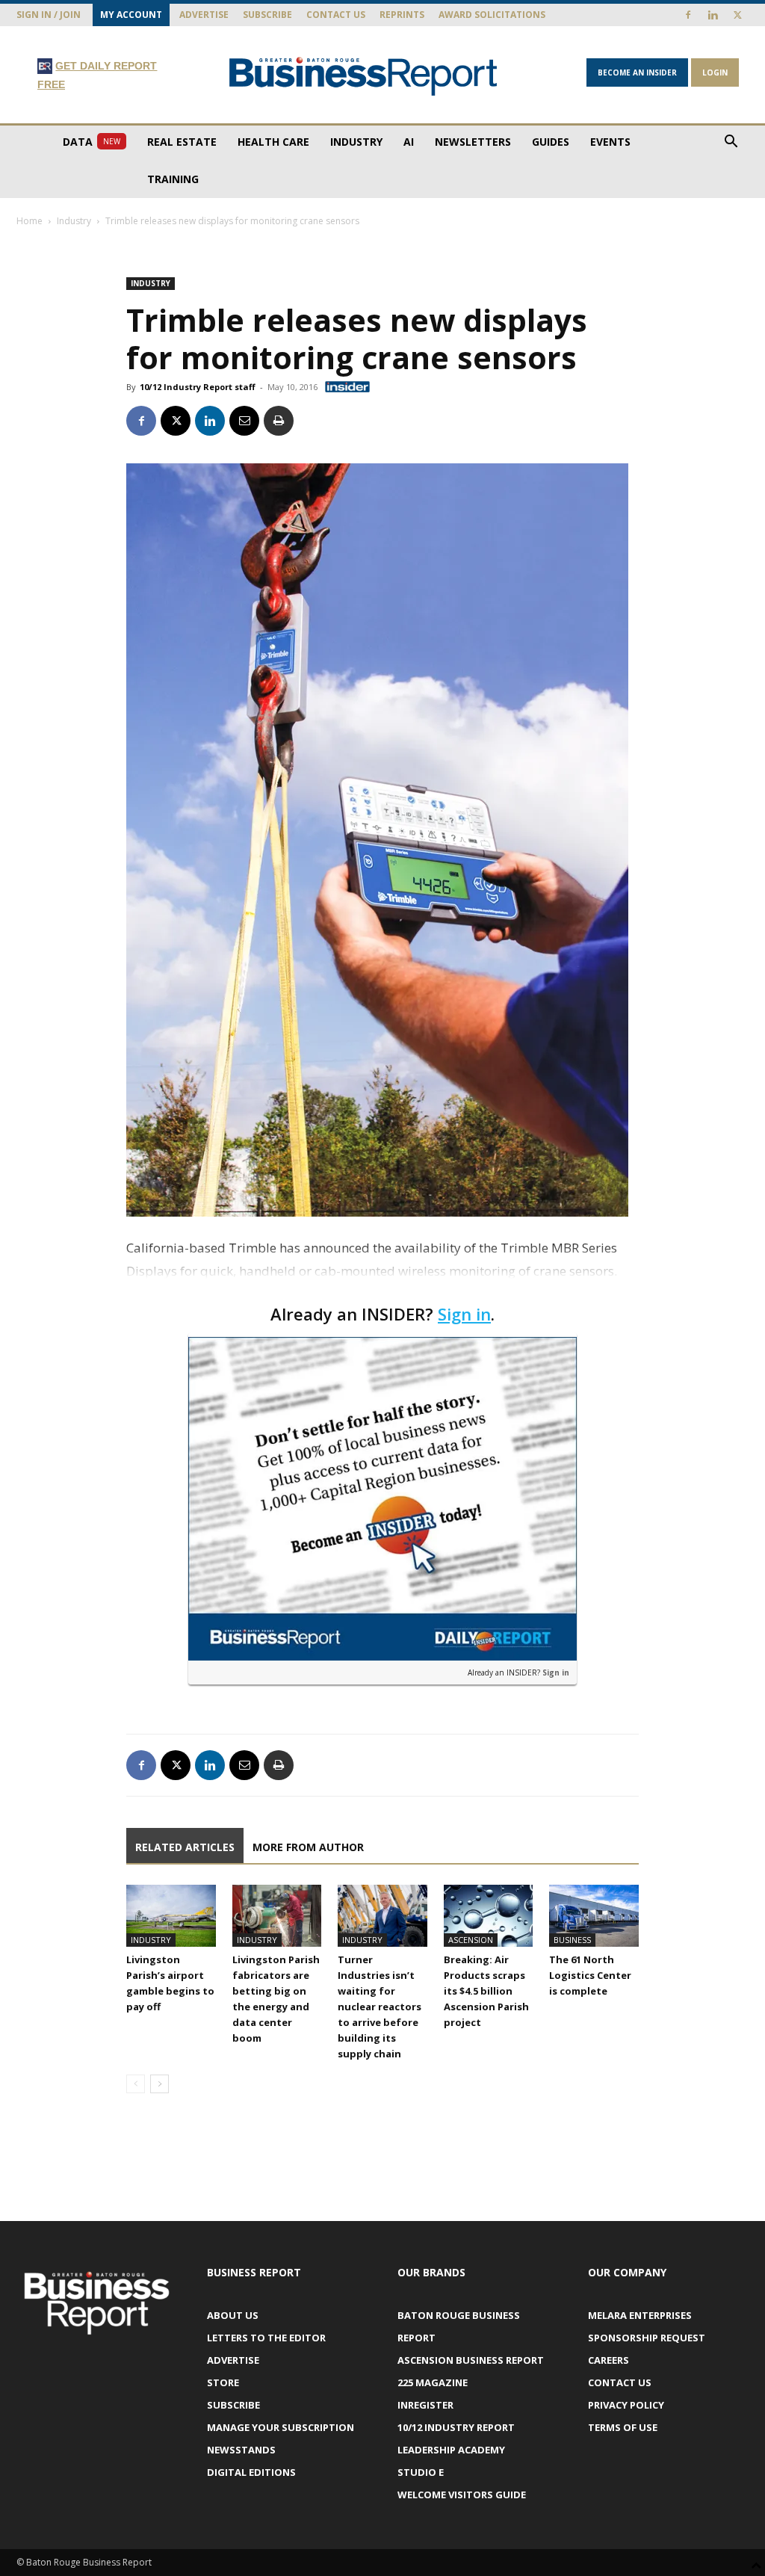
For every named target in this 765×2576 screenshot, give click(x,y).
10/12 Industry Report (456, 2427)
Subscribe (267, 15)
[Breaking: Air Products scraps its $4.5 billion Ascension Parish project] (489, 1915)
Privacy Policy (626, 2405)
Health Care (273, 142)
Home (30, 221)
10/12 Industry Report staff (198, 387)
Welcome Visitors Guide (462, 2495)
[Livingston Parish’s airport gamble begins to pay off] (171, 1915)
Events (610, 142)
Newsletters (473, 142)
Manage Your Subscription (281, 2427)
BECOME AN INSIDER (637, 72)
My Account (131, 15)
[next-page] (159, 2084)
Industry (356, 142)
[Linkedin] (713, 15)
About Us (233, 2315)
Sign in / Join (49, 15)
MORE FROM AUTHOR (308, 1847)
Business (572, 1940)
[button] (731, 143)
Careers (608, 2360)
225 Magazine (433, 2382)
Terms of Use (623, 2427)
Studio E (421, 2472)
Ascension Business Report (471, 2360)
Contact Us (336, 15)
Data (92, 142)
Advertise (204, 15)
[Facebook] (688, 15)
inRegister (425, 2405)
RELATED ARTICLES (185, 1847)
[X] (737, 15)
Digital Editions (251, 2472)
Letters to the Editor (266, 2338)
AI (409, 142)
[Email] (244, 421)
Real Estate (182, 142)
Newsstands (241, 2450)
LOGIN (715, 72)
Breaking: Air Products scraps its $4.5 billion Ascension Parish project (486, 1991)
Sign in (464, 1314)
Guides (551, 142)
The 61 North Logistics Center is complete (590, 1975)
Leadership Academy (451, 2450)
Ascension (471, 1940)
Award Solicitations (492, 15)
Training (173, 179)
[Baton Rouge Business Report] (363, 76)
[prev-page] (136, 2084)
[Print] (279, 421)
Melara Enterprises (640, 2315)
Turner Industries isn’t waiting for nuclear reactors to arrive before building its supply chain (380, 2007)
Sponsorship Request (647, 2338)
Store (223, 2382)
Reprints (402, 15)
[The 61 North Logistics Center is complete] (594, 1915)
